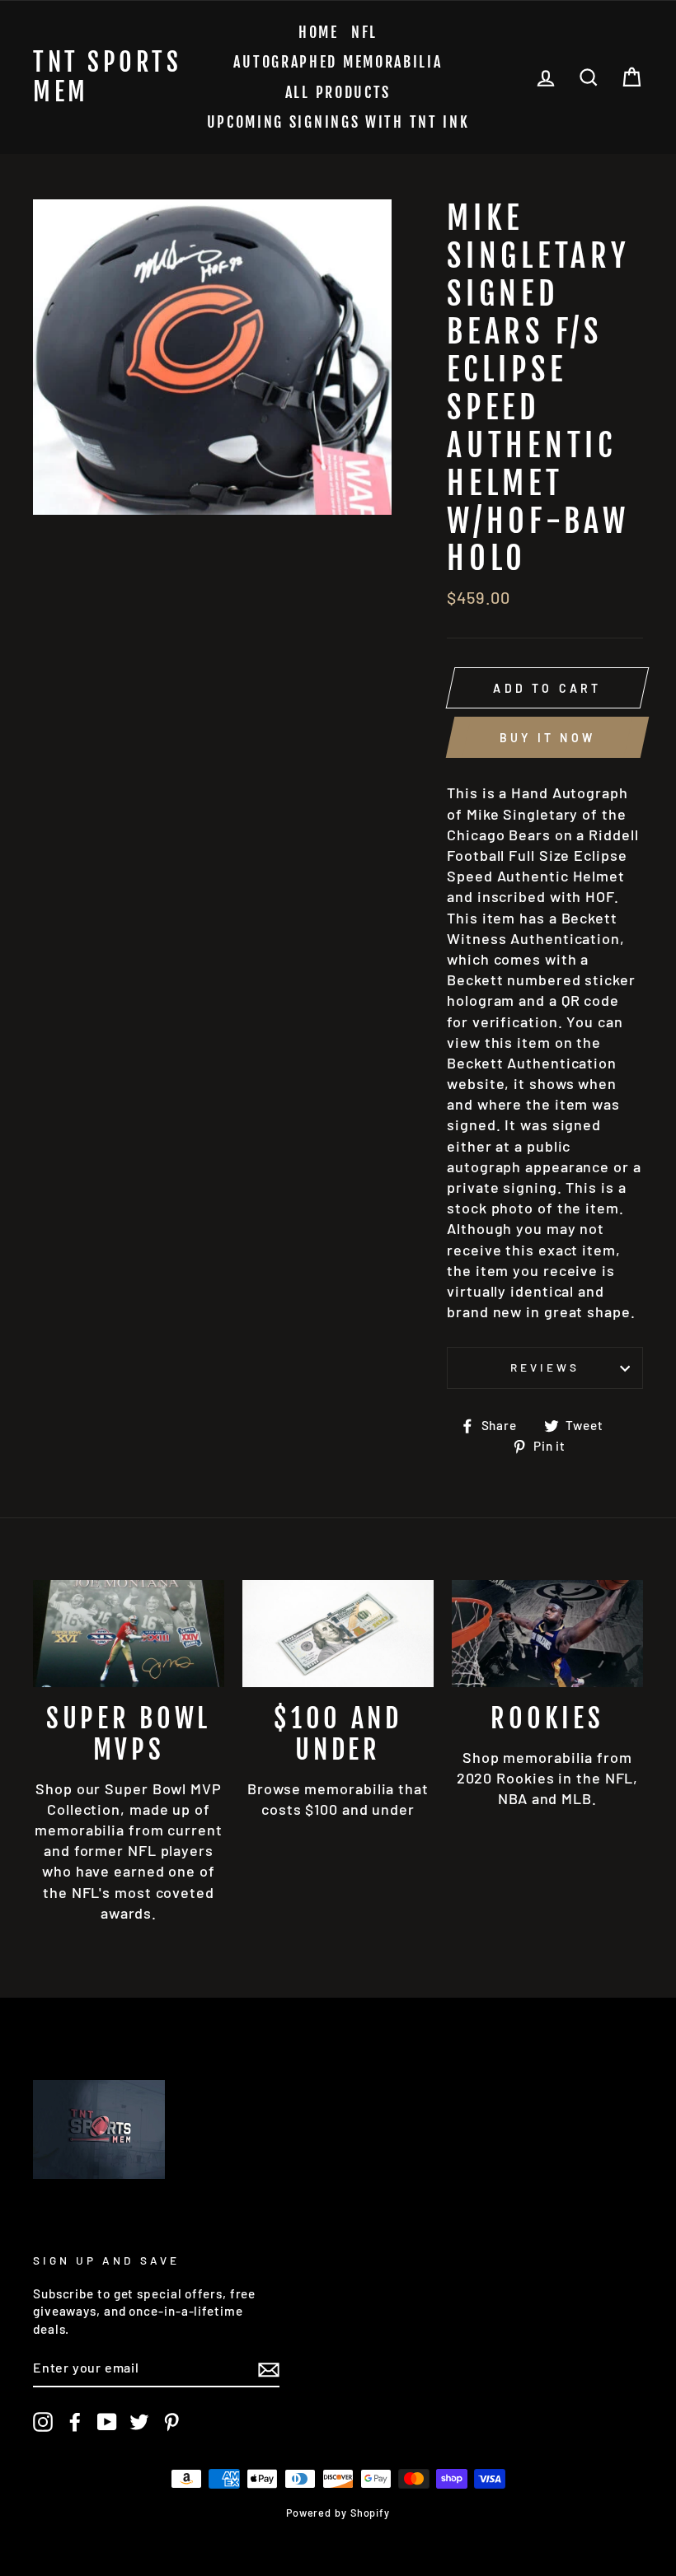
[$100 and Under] (338, 1634)
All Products (338, 92)
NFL (364, 32)
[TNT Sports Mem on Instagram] (43, 2422)
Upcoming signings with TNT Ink (338, 122)
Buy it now (547, 738)
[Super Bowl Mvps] (129, 1634)
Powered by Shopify (338, 2513)
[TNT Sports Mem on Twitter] (139, 2422)
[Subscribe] (269, 2368)
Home (319, 32)
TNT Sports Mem (107, 77)
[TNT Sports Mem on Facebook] (75, 2422)
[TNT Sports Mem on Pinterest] (171, 2422)
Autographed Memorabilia (338, 62)
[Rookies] (547, 1634)
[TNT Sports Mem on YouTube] (107, 2422)
